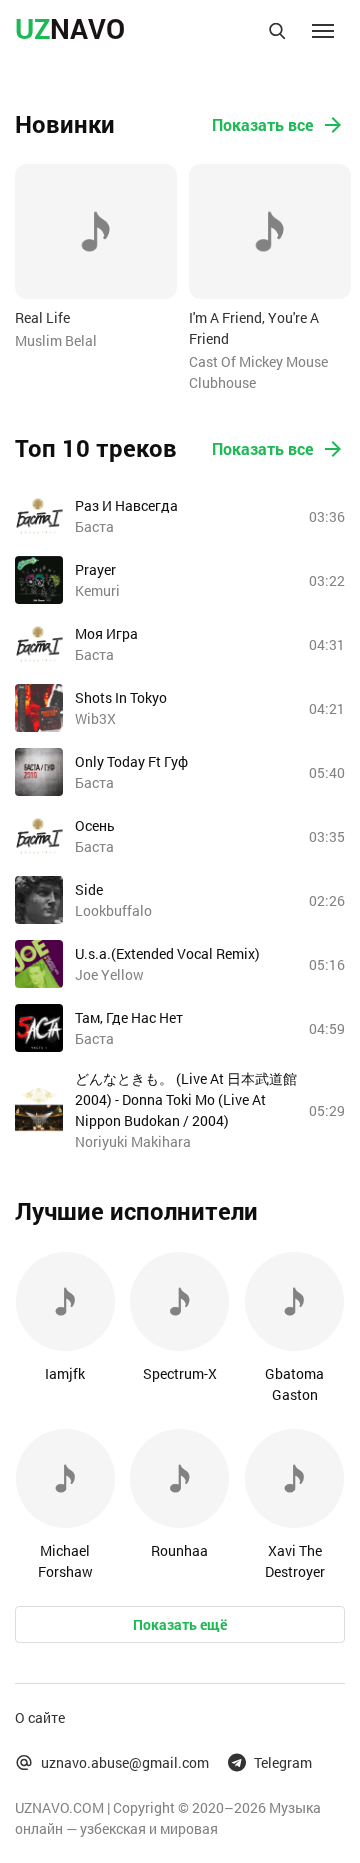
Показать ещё (180, 1624)
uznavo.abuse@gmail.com (125, 1762)
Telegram (283, 1762)
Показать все (262, 124)
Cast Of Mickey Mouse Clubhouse (258, 372)
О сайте (40, 1717)
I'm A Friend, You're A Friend (254, 328)
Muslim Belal (56, 340)
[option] (96, 257)
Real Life (42, 317)
